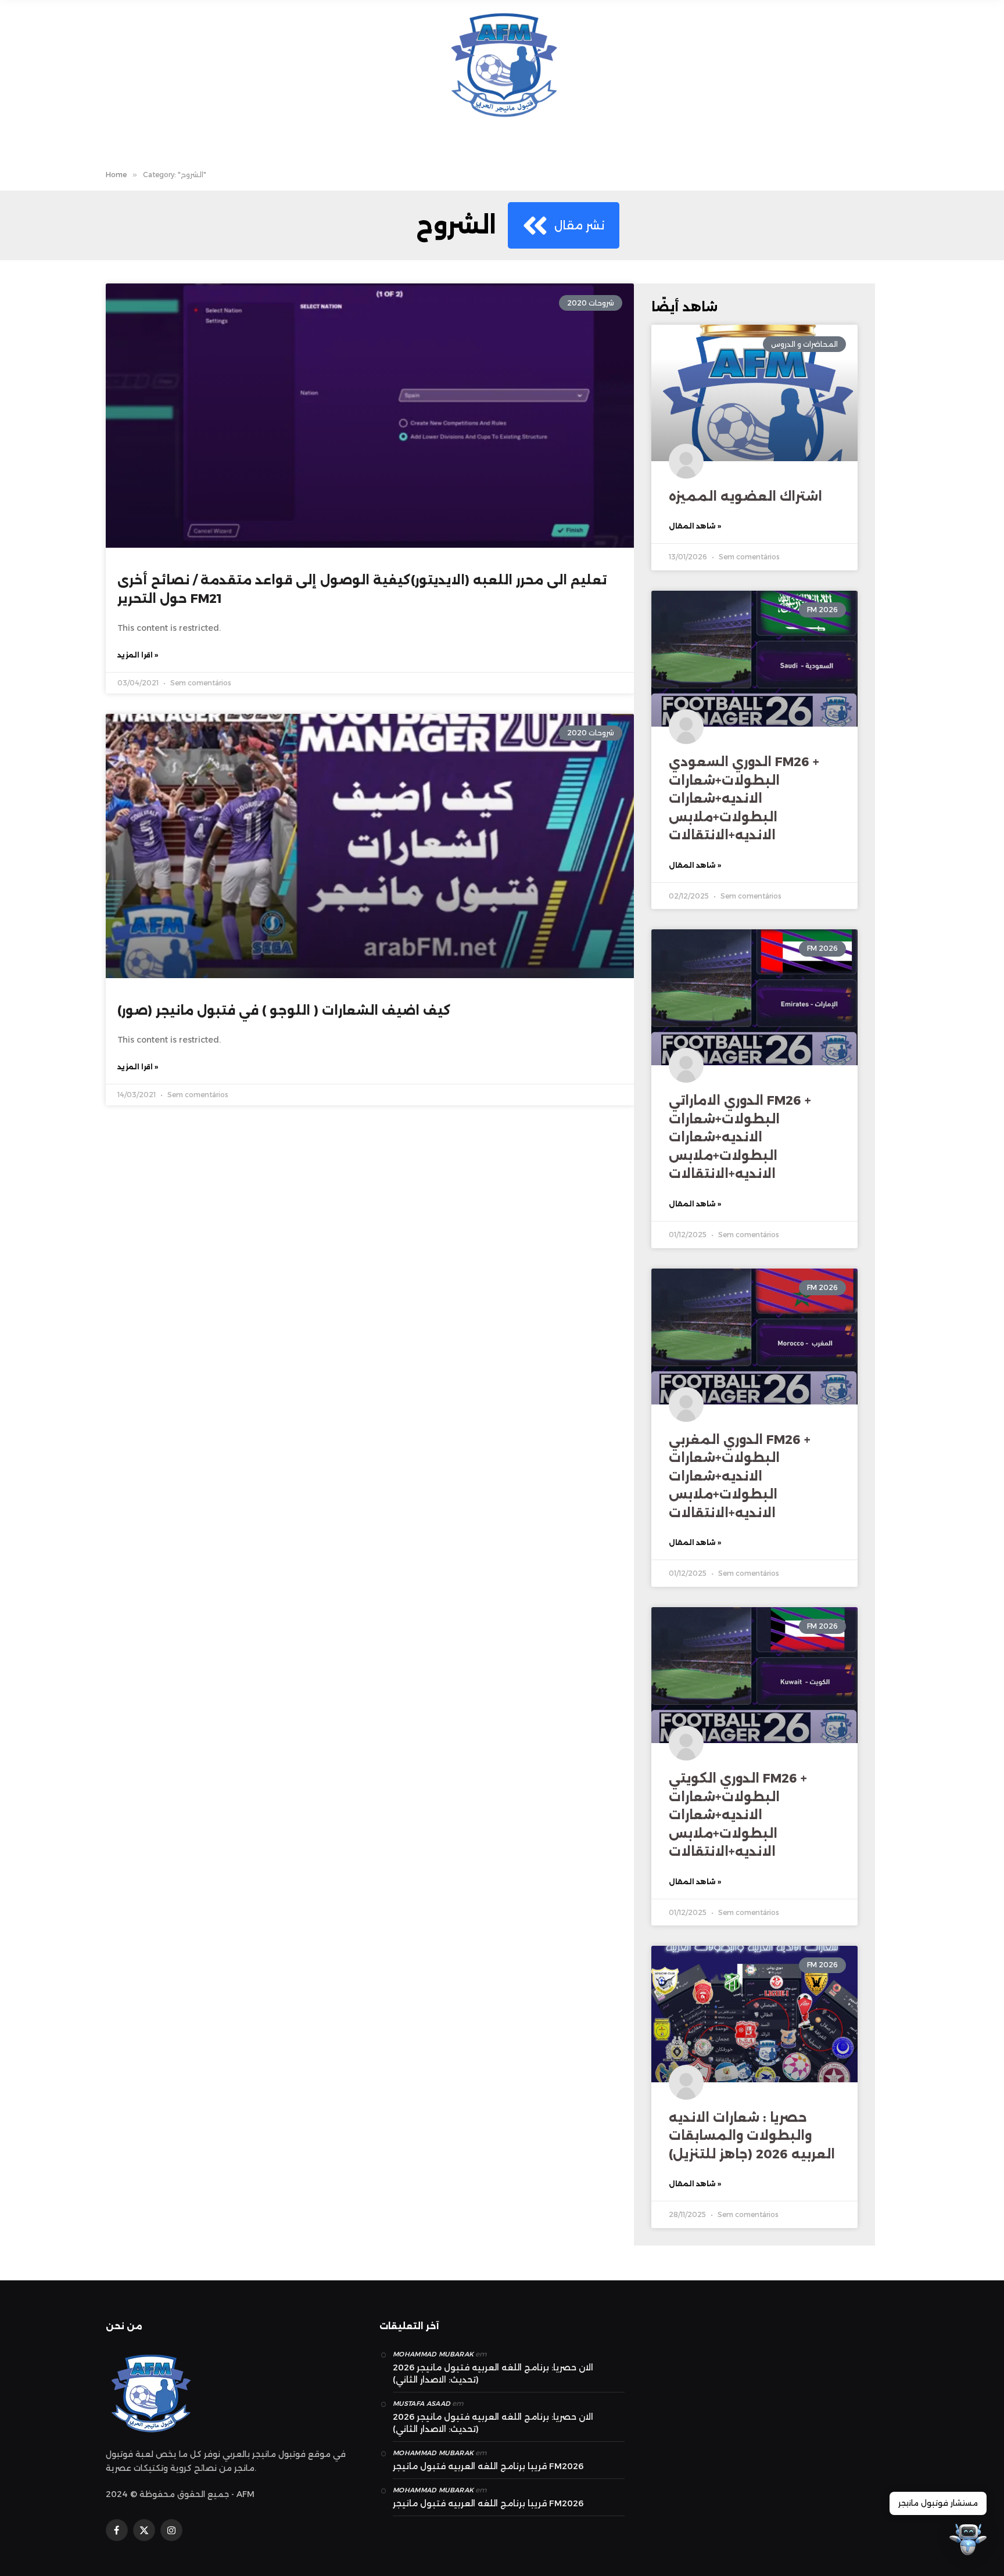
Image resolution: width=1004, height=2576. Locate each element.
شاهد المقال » (695, 526)
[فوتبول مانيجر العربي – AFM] (502, 64)
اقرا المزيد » (138, 655)
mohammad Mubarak (433, 2354)
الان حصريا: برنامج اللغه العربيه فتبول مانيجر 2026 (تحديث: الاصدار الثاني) (493, 2374)
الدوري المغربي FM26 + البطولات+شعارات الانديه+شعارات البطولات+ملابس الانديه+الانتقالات (740, 1476)
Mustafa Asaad (422, 2403)
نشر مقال (580, 225)
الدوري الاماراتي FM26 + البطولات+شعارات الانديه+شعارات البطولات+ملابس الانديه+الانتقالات (740, 1137)
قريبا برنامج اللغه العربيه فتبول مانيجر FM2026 (488, 2466)
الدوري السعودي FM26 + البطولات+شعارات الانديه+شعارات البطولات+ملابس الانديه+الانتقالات (744, 798)
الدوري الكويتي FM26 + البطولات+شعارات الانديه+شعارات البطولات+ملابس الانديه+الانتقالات (738, 1815)
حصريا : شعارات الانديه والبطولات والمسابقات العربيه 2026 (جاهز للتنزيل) (752, 2136)
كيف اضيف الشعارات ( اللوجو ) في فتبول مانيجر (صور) (284, 1010)
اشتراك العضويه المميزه (745, 496)
